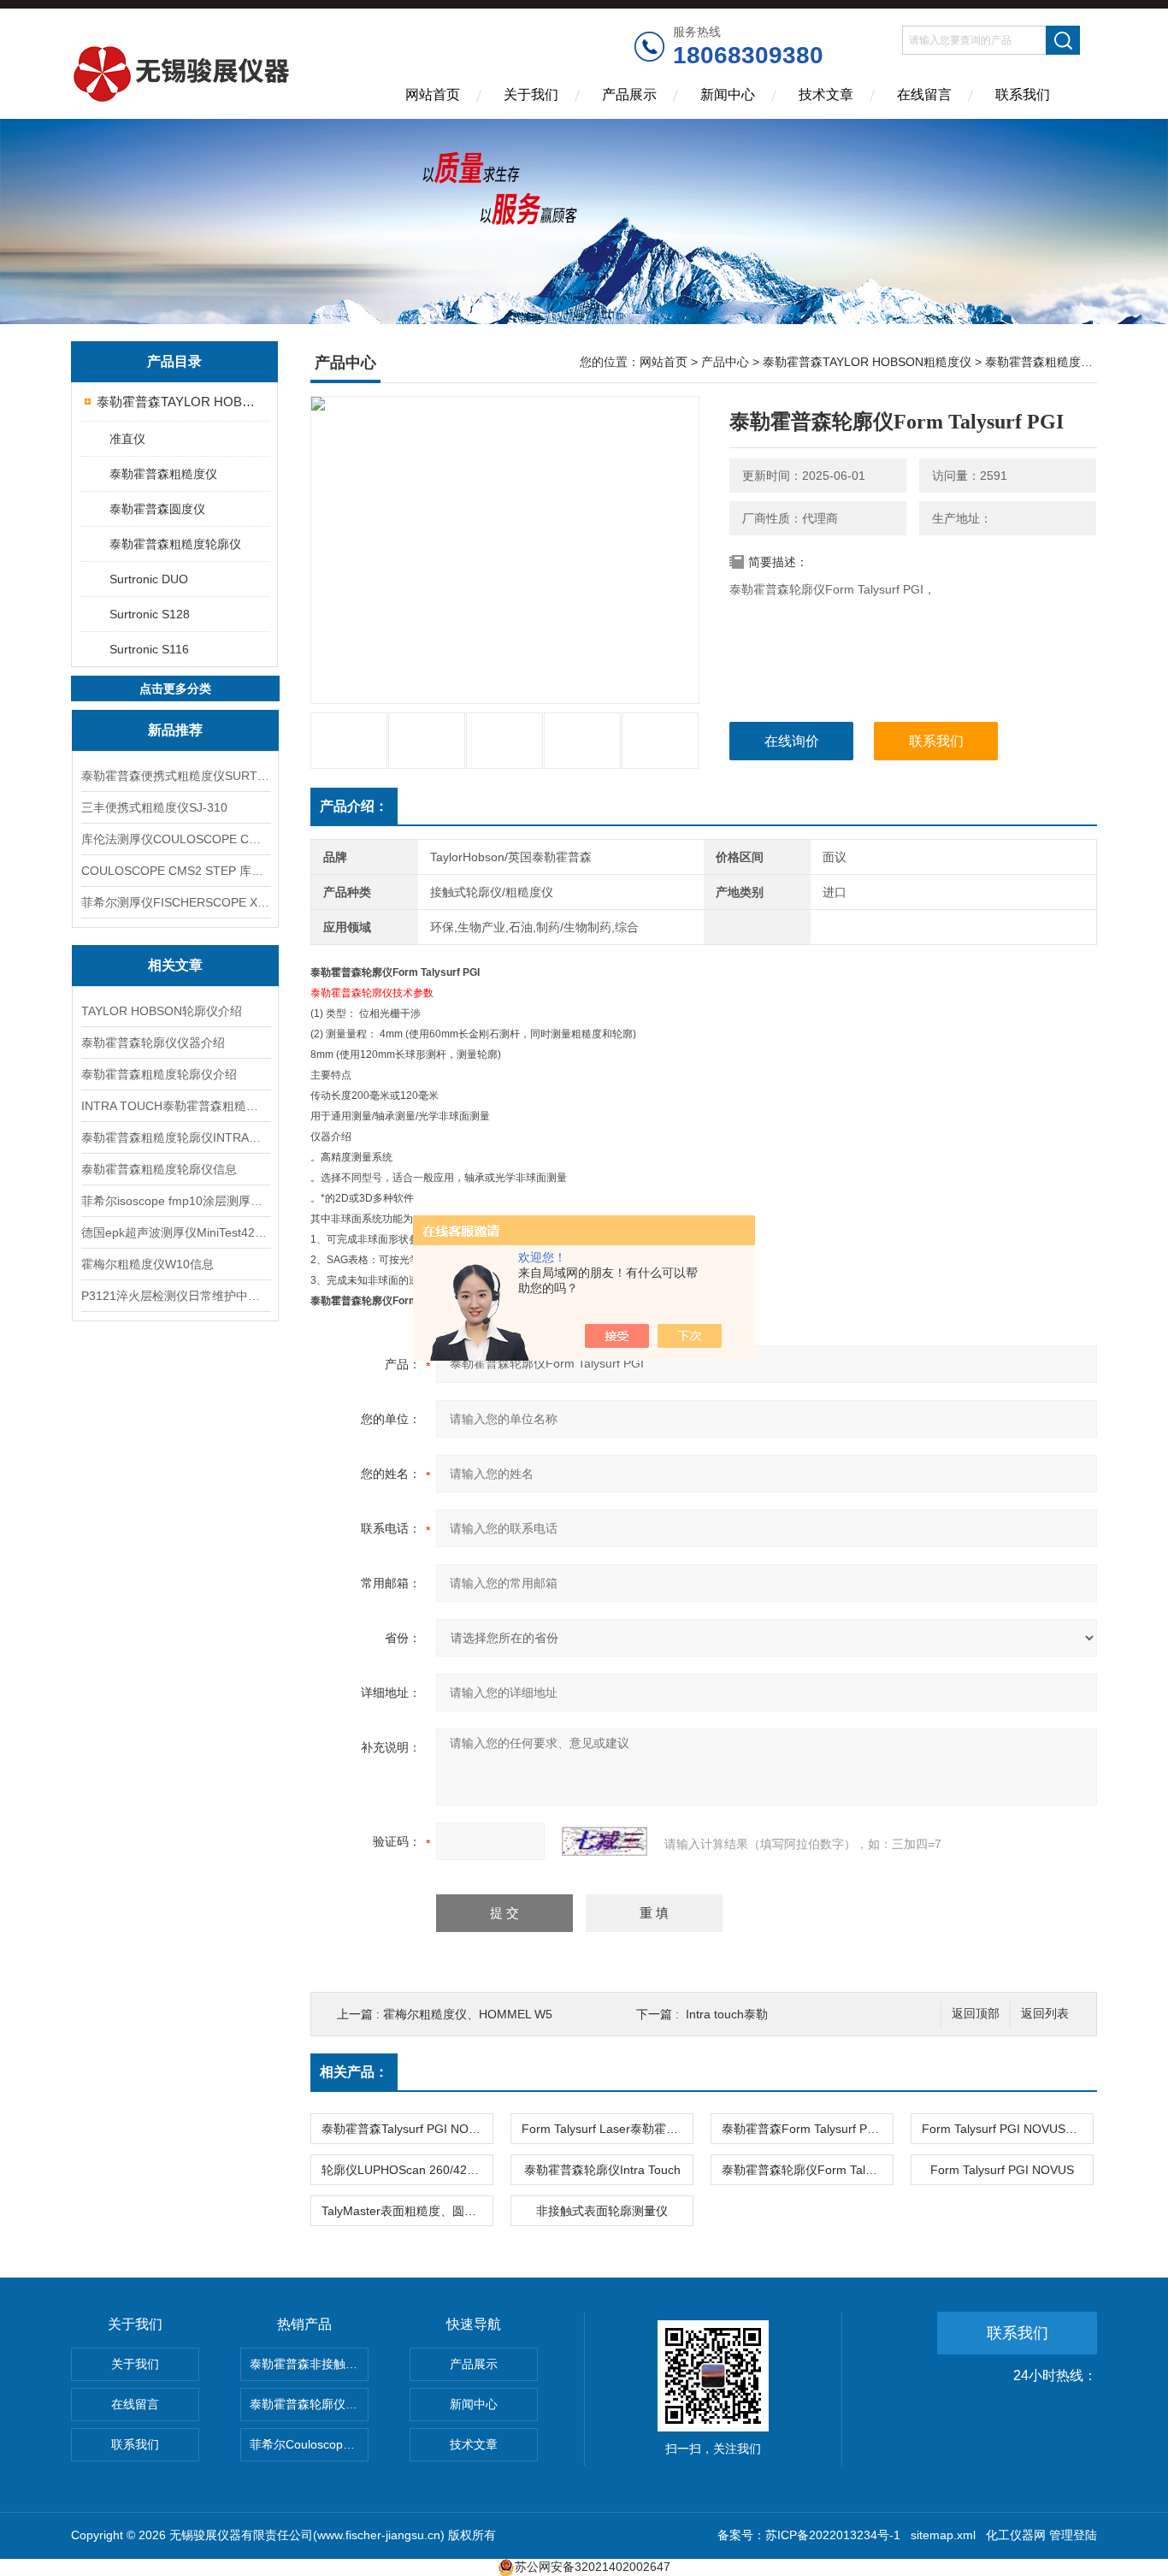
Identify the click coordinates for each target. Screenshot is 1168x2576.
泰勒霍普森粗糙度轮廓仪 (175, 544)
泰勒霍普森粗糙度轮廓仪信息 (159, 1169)
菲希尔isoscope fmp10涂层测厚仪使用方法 (175, 1201)
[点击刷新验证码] (605, 1841)
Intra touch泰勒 (727, 2014)
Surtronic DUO (149, 579)
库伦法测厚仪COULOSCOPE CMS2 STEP (175, 839)
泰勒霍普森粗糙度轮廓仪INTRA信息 (175, 1137)
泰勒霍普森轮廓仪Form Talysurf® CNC (807, 2170)
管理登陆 (1073, 2535)
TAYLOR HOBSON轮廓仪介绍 (162, 1011)
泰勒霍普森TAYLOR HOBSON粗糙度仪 (176, 402)
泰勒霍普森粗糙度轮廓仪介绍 (159, 1074)
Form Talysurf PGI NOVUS (1002, 2170)
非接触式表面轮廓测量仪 (602, 2211)
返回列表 (1045, 2014)
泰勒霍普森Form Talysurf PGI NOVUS (807, 2129)
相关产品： (354, 2072)
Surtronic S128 (150, 614)
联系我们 (1023, 95)
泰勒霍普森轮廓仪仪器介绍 (153, 1043)
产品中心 (725, 362)
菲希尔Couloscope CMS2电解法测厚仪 (309, 2444)
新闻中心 (728, 95)
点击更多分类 (175, 688)
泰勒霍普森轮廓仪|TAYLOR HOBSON (309, 2404)
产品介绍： (354, 806)
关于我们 (531, 95)
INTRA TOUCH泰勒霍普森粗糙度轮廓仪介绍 (175, 1106)
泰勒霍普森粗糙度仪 (163, 474)
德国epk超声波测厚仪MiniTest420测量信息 (175, 1232)
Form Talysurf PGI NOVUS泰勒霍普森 (1007, 2129)
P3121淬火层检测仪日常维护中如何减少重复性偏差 (175, 1296)
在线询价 (792, 741)
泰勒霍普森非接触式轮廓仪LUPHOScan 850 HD (309, 2364)
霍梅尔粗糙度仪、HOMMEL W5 (468, 2014)
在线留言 (924, 95)
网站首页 (433, 95)
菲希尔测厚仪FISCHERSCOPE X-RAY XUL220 (175, 902)
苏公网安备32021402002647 (593, 2567)
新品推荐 (175, 730)
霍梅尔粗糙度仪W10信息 (147, 1264)
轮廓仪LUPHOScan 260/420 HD (407, 2170)
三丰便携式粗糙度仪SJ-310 (154, 807)
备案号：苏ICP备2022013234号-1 (809, 2535)
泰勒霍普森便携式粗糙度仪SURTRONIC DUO (175, 776)
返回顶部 (976, 2014)
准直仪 (127, 439)
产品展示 (629, 95)
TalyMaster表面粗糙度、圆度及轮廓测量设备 (407, 2211)
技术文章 (826, 95)
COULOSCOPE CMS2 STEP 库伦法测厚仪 (175, 871)
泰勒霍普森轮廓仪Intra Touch (602, 2170)
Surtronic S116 (149, 649)
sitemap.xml (943, 2535)
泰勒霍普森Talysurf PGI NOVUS (407, 2129)
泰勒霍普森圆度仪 (157, 509)
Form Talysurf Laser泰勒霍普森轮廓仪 (607, 2129)
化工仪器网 (1016, 2535)
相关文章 (175, 965)
